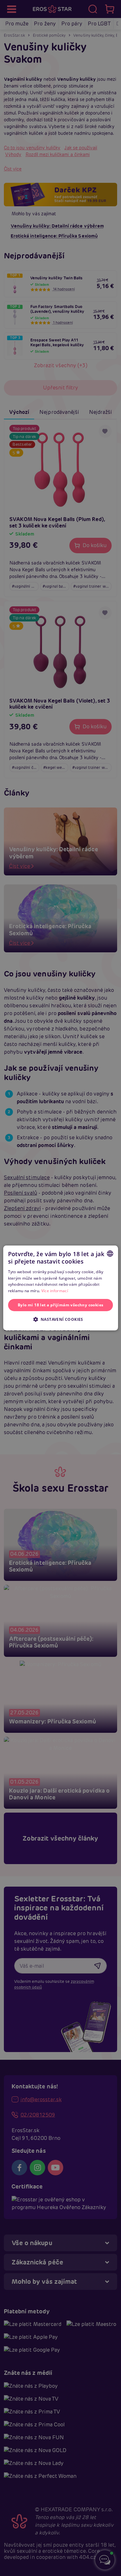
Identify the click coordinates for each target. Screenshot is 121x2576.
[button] (60, 1319)
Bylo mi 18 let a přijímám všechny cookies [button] (60, 1305)
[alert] (60, 1288)
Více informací (55, 1291)
